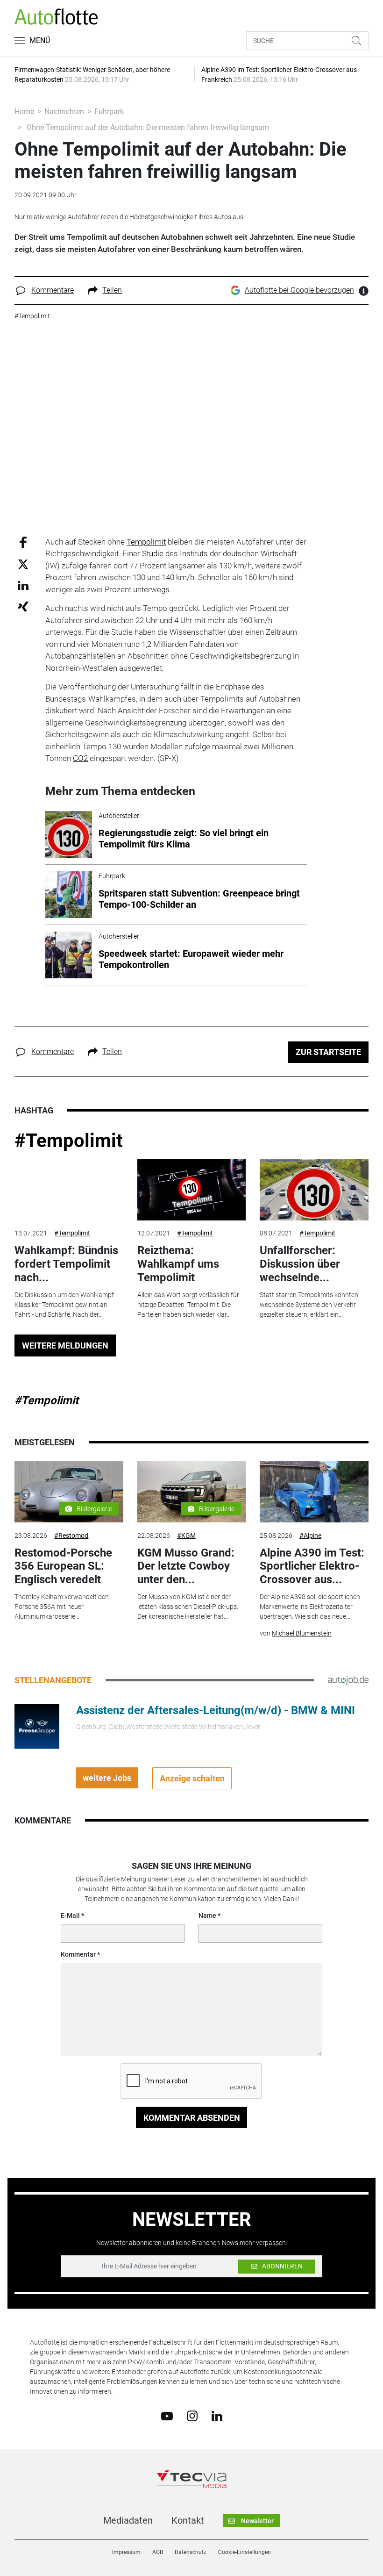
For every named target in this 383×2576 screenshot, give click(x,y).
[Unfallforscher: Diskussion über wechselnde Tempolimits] (314, 1190)
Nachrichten (64, 111)
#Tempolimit (69, 1141)
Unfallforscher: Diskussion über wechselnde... (300, 1264)
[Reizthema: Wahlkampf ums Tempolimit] (191, 1190)
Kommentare (53, 290)
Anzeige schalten (192, 1778)
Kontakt (188, 2520)
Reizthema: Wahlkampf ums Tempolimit (178, 1264)
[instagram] (192, 2416)
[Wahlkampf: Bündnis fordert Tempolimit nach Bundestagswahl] (69, 1190)
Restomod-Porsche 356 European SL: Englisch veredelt (63, 1566)
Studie (153, 553)
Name (207, 1916)
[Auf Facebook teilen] (23, 542)
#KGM (186, 1536)
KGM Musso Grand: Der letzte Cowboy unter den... (186, 1566)
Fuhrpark (109, 111)
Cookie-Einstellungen (245, 2552)
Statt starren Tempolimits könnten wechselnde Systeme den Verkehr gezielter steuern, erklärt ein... (309, 1305)
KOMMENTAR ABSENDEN (192, 2118)
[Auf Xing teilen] (23, 606)
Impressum (126, 2552)
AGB (158, 2552)
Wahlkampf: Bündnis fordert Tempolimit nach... (66, 1264)
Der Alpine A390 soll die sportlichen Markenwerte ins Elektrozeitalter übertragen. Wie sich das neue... (310, 1607)
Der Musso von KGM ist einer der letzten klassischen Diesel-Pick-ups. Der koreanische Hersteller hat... (188, 1607)
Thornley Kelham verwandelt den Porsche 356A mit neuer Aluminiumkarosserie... (62, 1607)
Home (24, 111)
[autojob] (348, 1680)
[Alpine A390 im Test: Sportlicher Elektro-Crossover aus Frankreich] (314, 1492)
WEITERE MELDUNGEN (65, 1345)
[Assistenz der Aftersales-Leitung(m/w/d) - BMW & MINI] (37, 1726)
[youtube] (167, 2415)
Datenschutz (191, 2552)
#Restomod (71, 1536)
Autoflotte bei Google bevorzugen (299, 290)
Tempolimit (146, 542)
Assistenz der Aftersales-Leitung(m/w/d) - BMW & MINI (216, 1710)
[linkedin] (217, 2415)
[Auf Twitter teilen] (23, 564)
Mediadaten (128, 2520)
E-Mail (70, 1916)
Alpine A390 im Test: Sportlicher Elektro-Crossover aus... (312, 1566)
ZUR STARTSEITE (328, 1052)
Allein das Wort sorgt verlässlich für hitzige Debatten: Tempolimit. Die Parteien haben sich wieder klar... (188, 1305)
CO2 (80, 758)
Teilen (112, 290)
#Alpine (310, 1536)
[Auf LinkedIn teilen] (23, 585)
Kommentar (78, 1954)
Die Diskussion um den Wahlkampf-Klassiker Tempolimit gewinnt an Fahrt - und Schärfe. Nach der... (65, 1305)
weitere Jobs (107, 1778)
